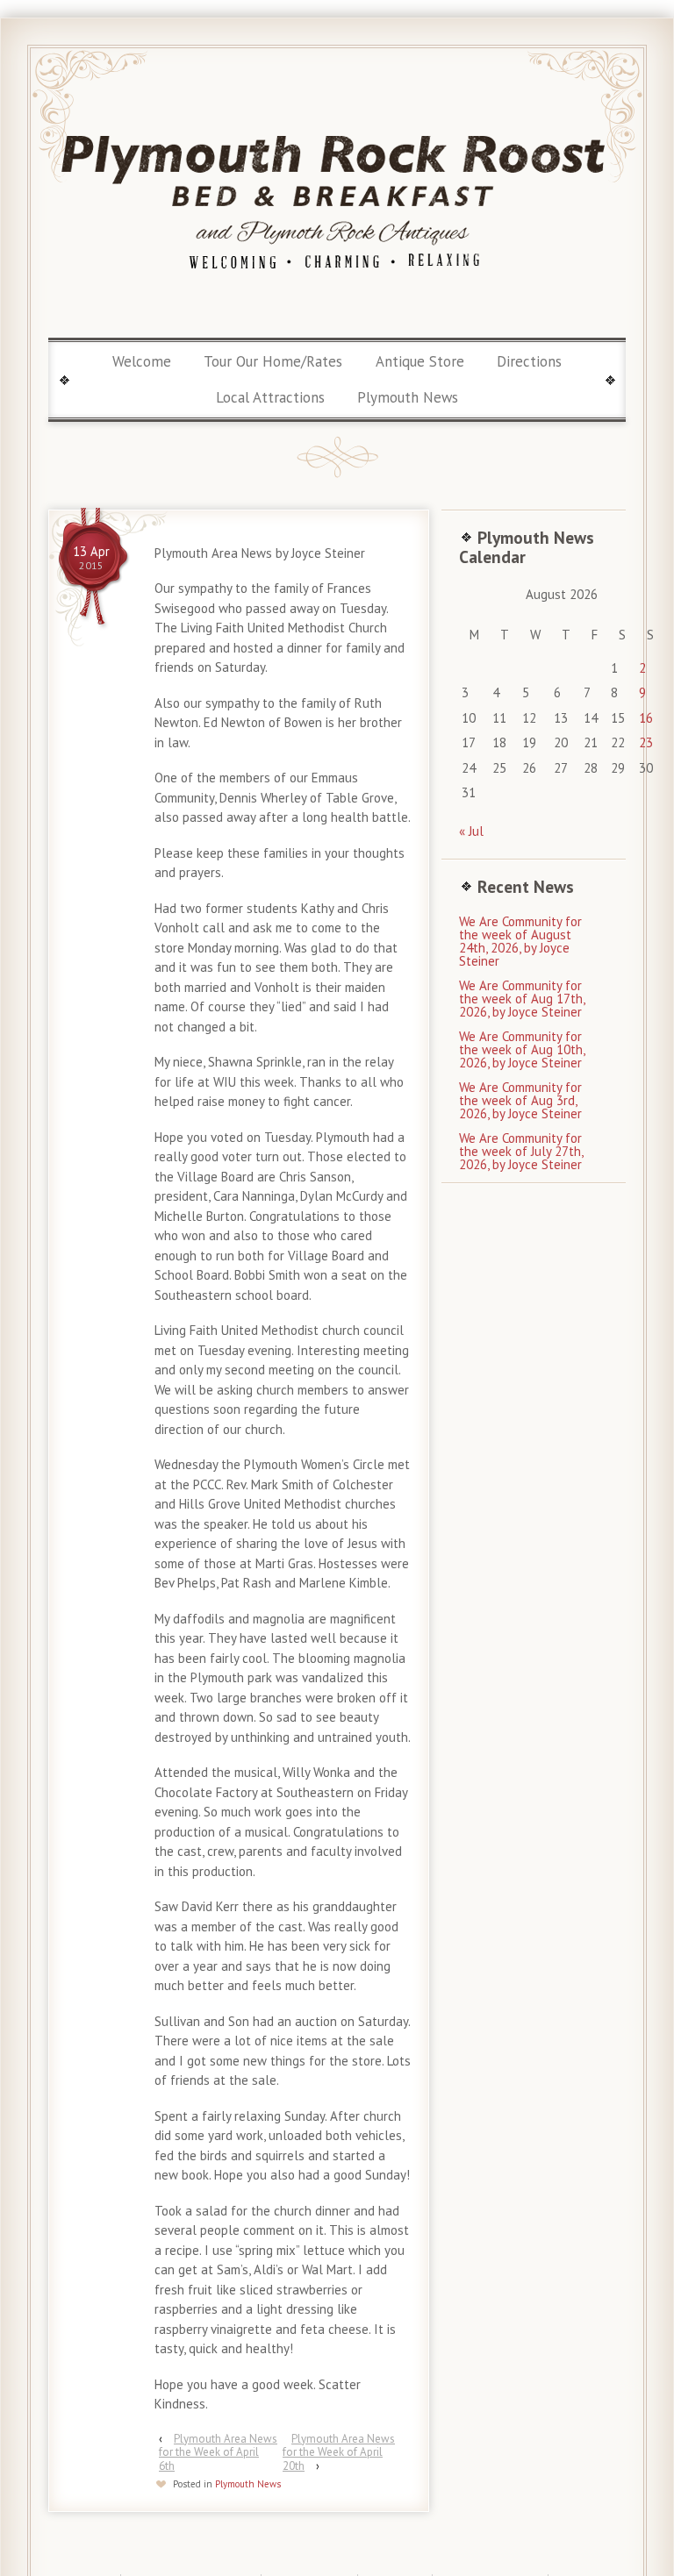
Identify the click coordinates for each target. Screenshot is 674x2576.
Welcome (142, 361)
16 (646, 718)
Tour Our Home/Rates (273, 361)
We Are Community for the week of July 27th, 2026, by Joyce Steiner (521, 1151)
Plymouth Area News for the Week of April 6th (218, 2452)
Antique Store (420, 361)
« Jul (471, 831)
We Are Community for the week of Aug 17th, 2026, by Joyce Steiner (522, 999)
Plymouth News (408, 397)
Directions (529, 361)
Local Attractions (270, 397)
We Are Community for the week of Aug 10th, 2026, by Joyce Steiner (522, 1049)
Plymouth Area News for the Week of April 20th (339, 2452)
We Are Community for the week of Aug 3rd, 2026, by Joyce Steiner (520, 1100)
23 (646, 742)
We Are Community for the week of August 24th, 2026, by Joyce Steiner (520, 941)
